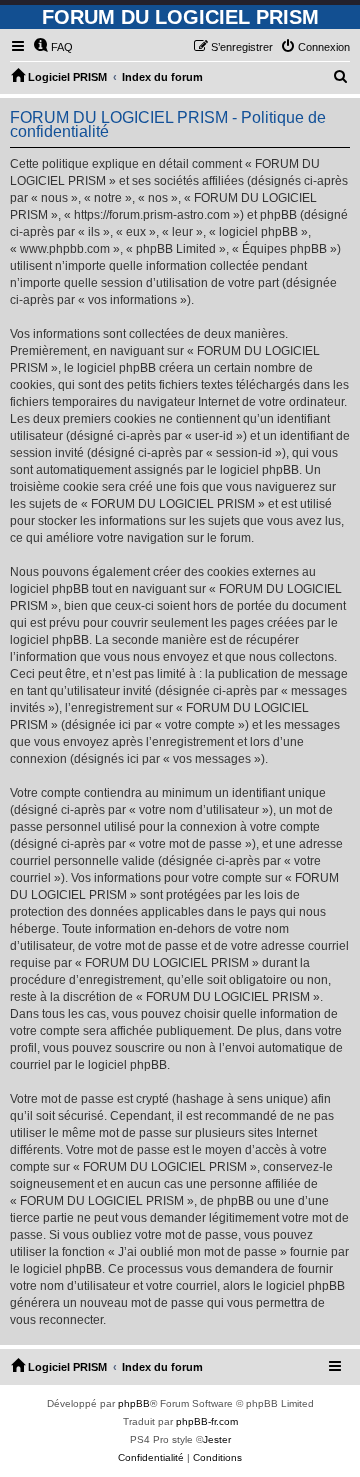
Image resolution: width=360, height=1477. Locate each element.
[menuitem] (53, 47)
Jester (217, 1439)
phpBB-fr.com (207, 1421)
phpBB (134, 1403)
